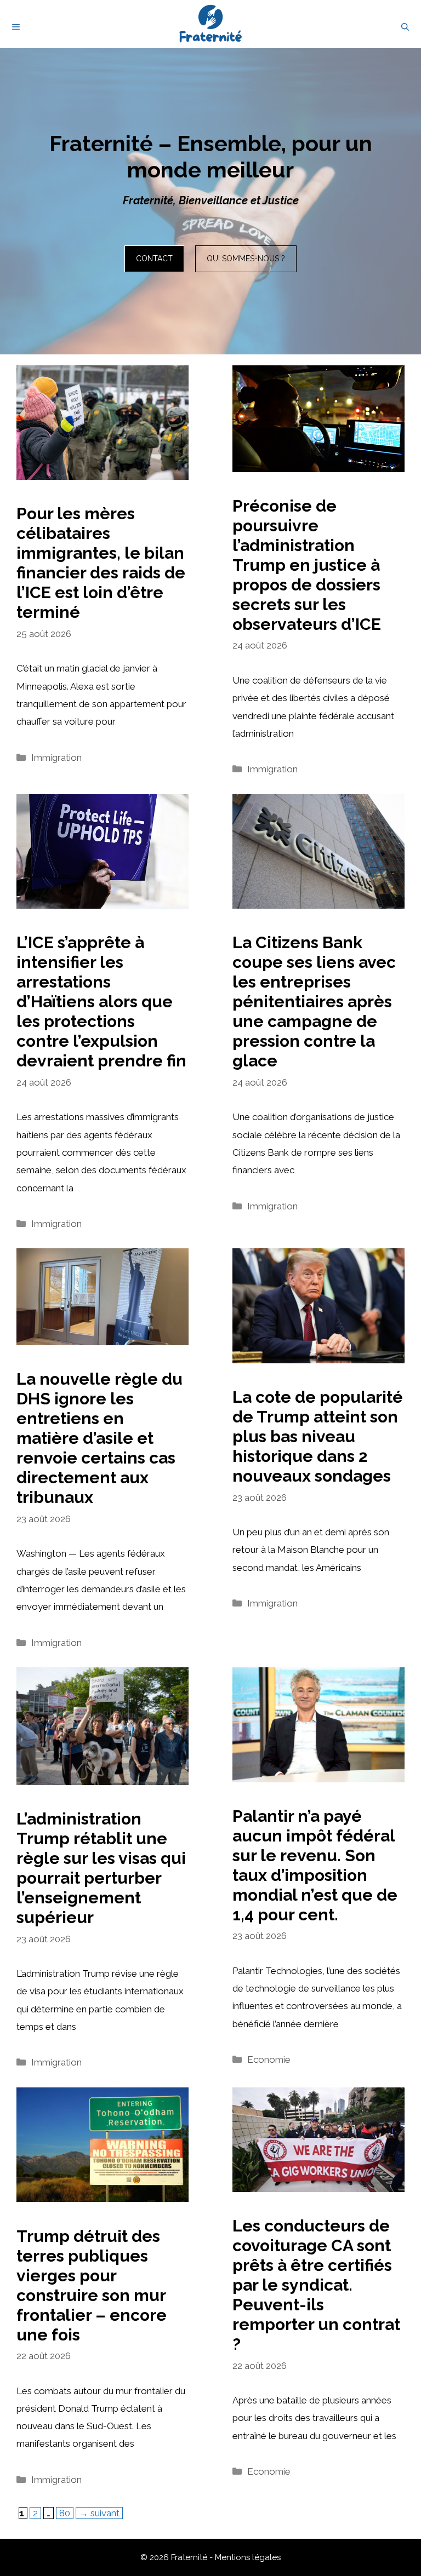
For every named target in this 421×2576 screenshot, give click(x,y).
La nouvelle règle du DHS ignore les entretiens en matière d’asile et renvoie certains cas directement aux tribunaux (99, 1438)
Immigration (56, 758)
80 (66, 2513)
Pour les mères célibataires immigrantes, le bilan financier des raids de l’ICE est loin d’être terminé (101, 563)
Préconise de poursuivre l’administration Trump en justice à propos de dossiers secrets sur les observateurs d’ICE (307, 565)
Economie (269, 2059)
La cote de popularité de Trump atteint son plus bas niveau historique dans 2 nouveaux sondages (318, 1436)
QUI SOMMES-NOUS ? (246, 259)
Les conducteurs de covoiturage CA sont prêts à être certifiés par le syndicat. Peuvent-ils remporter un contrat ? (316, 2285)
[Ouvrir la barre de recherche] (405, 27)
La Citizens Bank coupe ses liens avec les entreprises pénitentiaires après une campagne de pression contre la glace (314, 1002)
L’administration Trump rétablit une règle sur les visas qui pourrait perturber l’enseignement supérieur (101, 1868)
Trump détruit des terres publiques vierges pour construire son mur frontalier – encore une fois (92, 2285)
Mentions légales (248, 2557)
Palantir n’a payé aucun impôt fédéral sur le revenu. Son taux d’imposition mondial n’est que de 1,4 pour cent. (315, 1865)
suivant (99, 2513)
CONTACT (154, 259)
